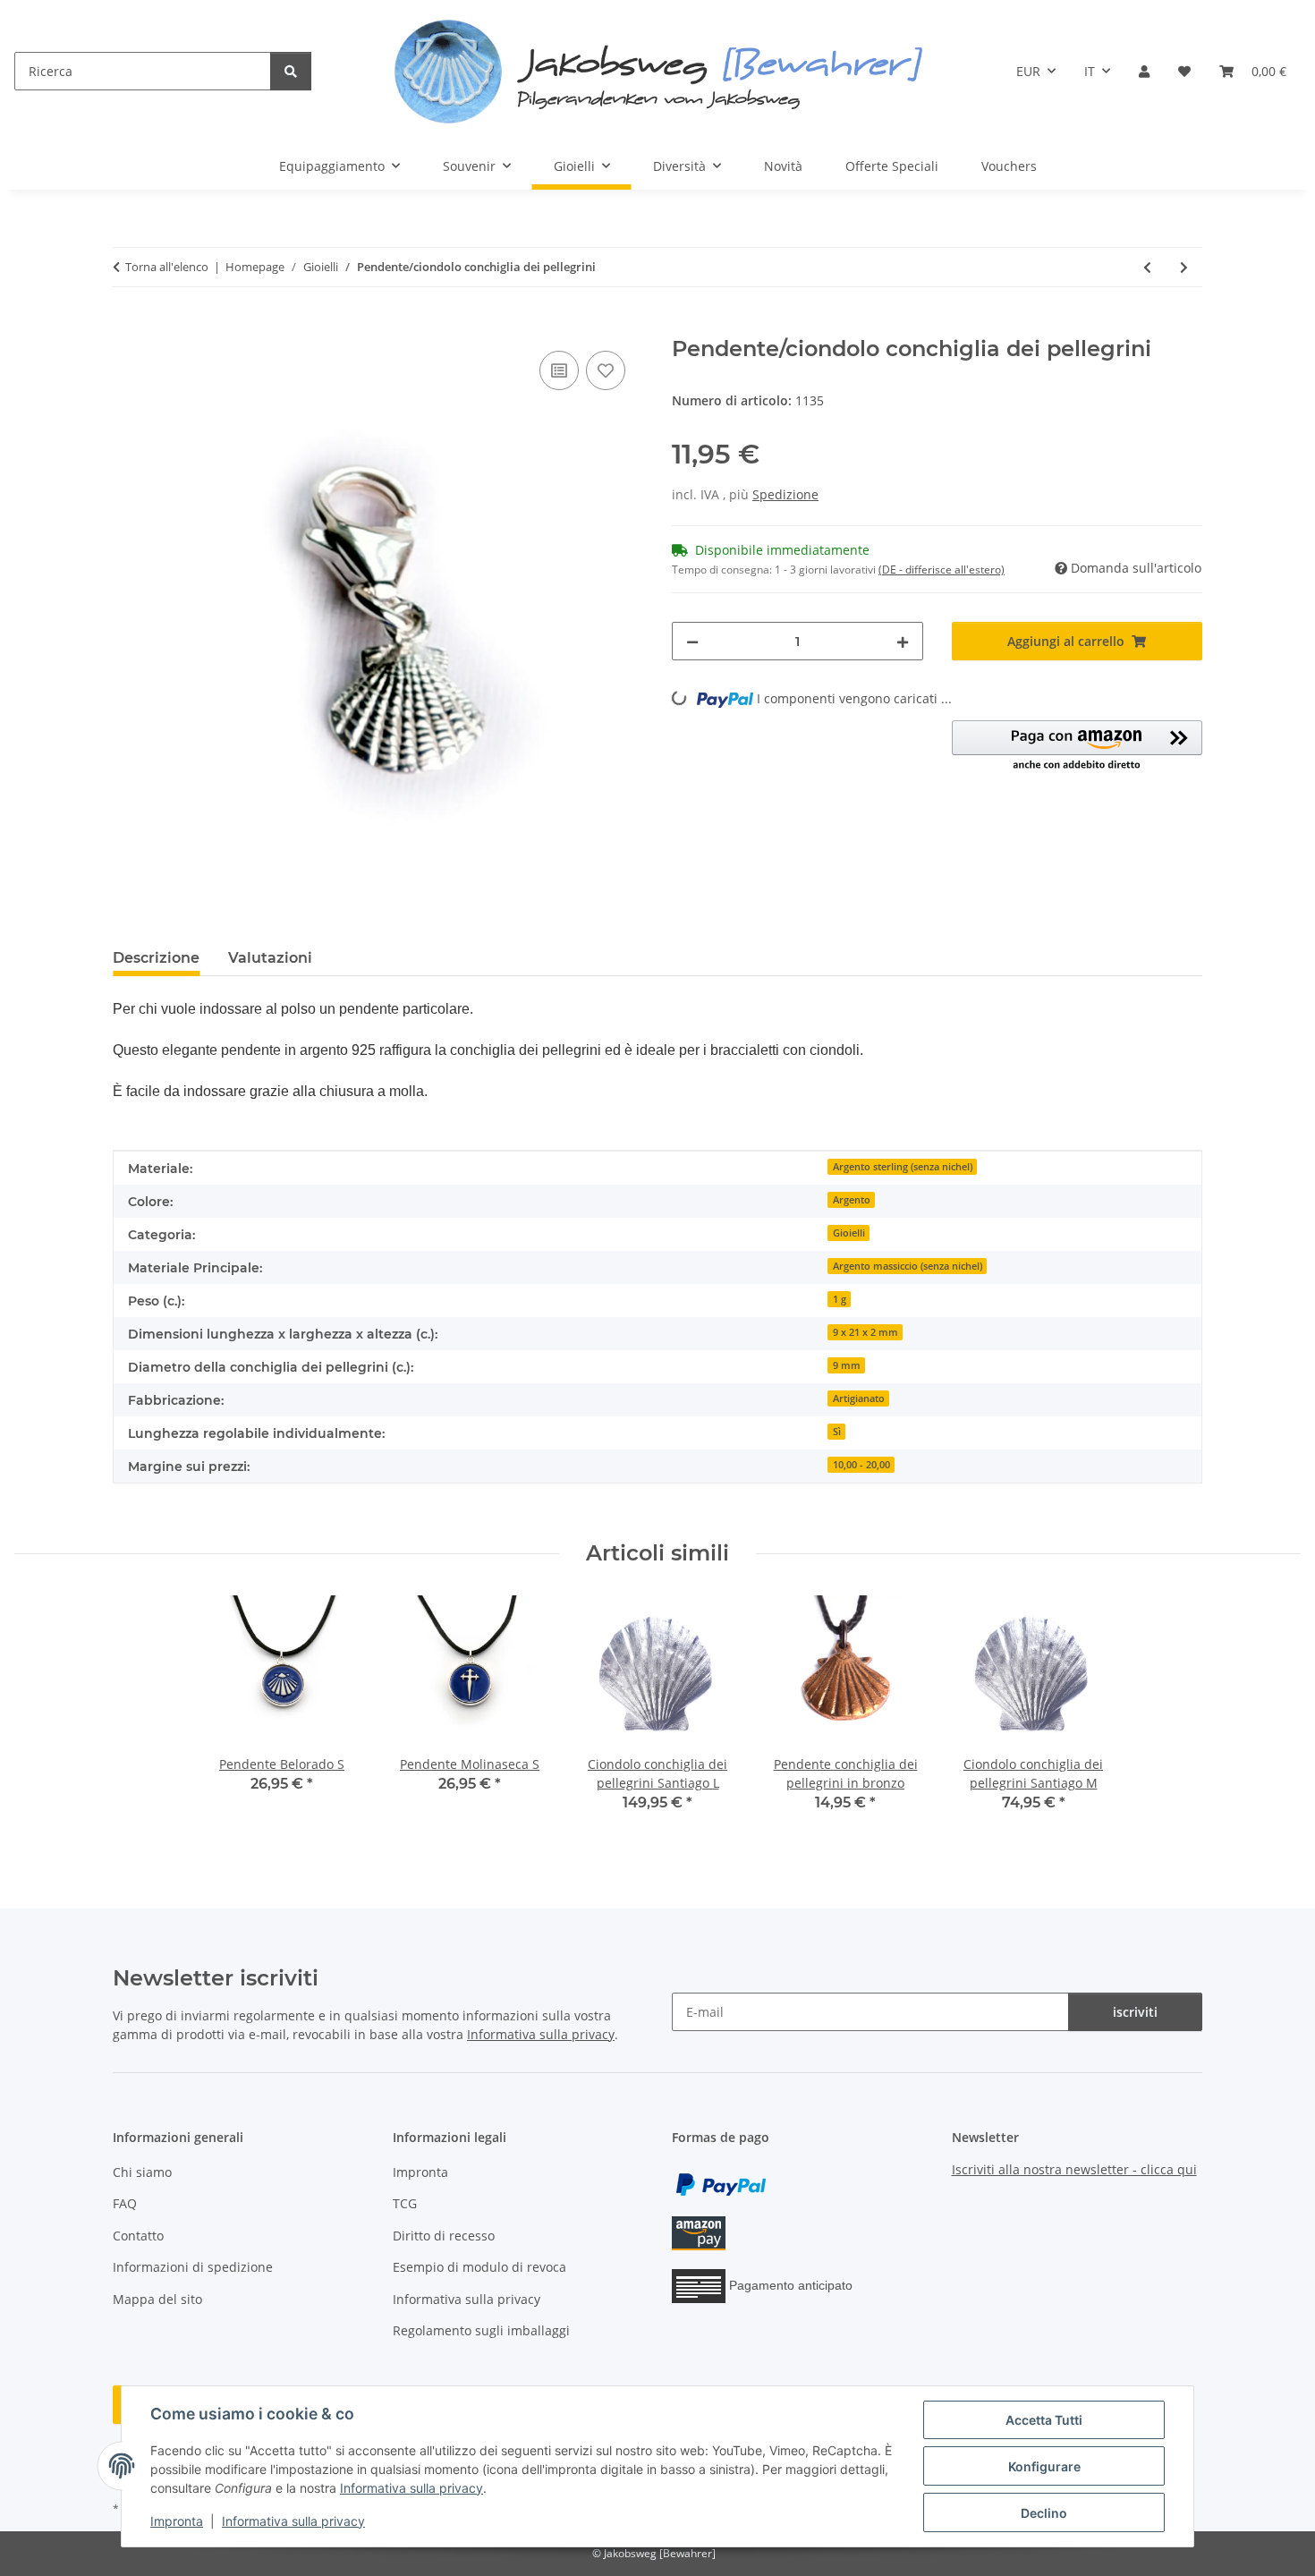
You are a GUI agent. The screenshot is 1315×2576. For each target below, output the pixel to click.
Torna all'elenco (167, 267)
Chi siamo (142, 2172)
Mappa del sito (157, 2299)
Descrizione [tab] (156, 958)
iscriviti (1135, 2012)
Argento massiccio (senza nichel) (908, 1266)
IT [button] (1090, 71)
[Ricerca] (291, 71)
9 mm (847, 1365)
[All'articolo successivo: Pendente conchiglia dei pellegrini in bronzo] (1184, 267)
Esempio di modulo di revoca (479, 2267)
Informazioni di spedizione (193, 2267)
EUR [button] (1028, 71)
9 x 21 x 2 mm (865, 1332)
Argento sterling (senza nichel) (903, 1167)
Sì (837, 1432)
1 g (840, 1299)
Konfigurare (1044, 2466)
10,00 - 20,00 (861, 1465)
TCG (405, 2203)
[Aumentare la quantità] (903, 641)
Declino (1044, 2513)
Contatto (138, 2236)
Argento (852, 1200)
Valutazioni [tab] (270, 958)
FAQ (125, 2203)
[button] (1144, 71)
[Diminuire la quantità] (692, 641)
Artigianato (859, 1399)
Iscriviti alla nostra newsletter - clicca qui (1074, 2169)
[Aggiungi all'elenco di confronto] (559, 370)
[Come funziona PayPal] (721, 2184)
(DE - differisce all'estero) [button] (942, 570)
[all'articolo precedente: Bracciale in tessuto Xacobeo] (1147, 267)
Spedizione (785, 494)
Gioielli (849, 1233)
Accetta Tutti (1044, 2420)
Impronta (177, 2521)
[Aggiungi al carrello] (127, 327)
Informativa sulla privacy (411, 2488)
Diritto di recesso (444, 2236)
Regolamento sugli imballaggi (481, 2330)
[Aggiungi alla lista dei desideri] (606, 370)
